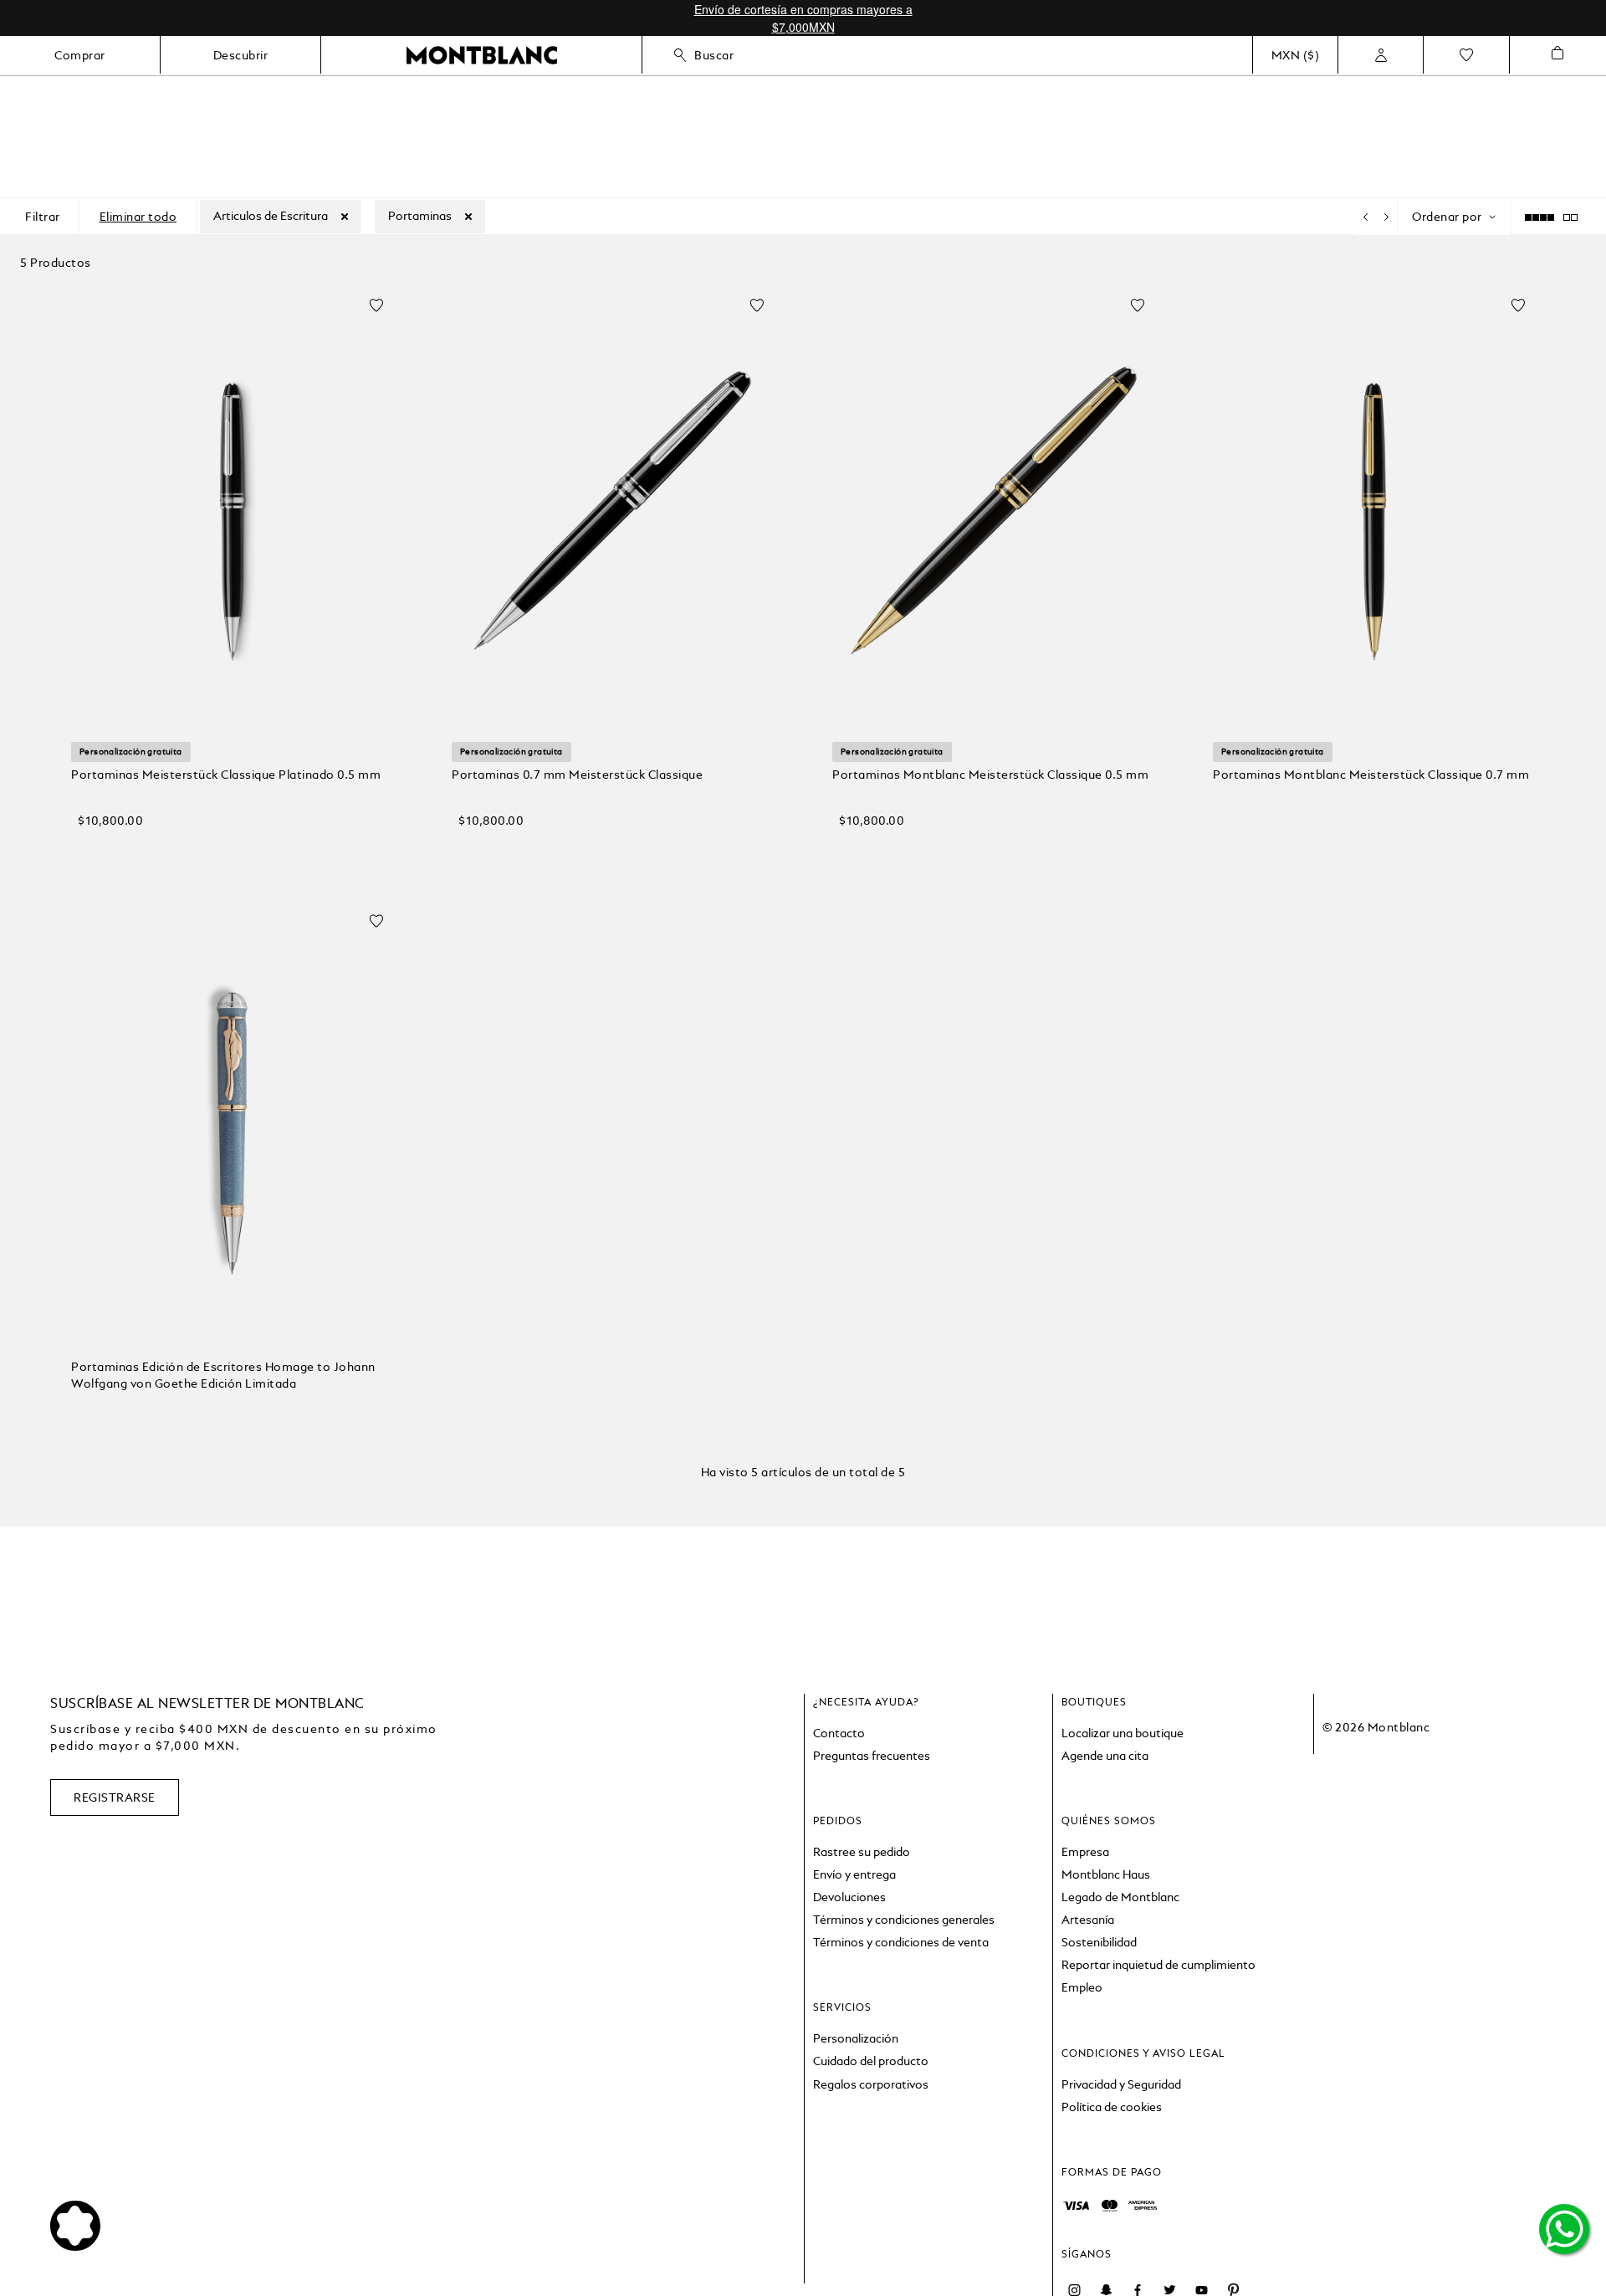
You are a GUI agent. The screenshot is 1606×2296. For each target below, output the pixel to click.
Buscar (714, 55)
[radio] (1583, 217)
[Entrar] (1381, 55)
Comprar (80, 55)
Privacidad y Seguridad (1121, 2084)
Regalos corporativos (871, 2084)
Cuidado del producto (871, 2061)
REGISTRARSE (115, 1797)
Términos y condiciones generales (904, 1920)
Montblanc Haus (1106, 1874)
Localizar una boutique (1123, 1733)
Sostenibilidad (1099, 1942)
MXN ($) (1296, 55)
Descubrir (241, 55)
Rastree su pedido (862, 1852)
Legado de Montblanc (1120, 1897)
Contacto (839, 1733)
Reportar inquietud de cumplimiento (1158, 1965)
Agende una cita (1105, 1756)
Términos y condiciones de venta (901, 1942)
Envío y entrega (854, 1874)
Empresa (1085, 1852)
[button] (232, 849)
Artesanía (1088, 1920)
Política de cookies (1112, 2107)
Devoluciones (849, 1897)
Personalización (856, 2038)
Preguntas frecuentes (872, 1756)
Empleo (1082, 1987)
